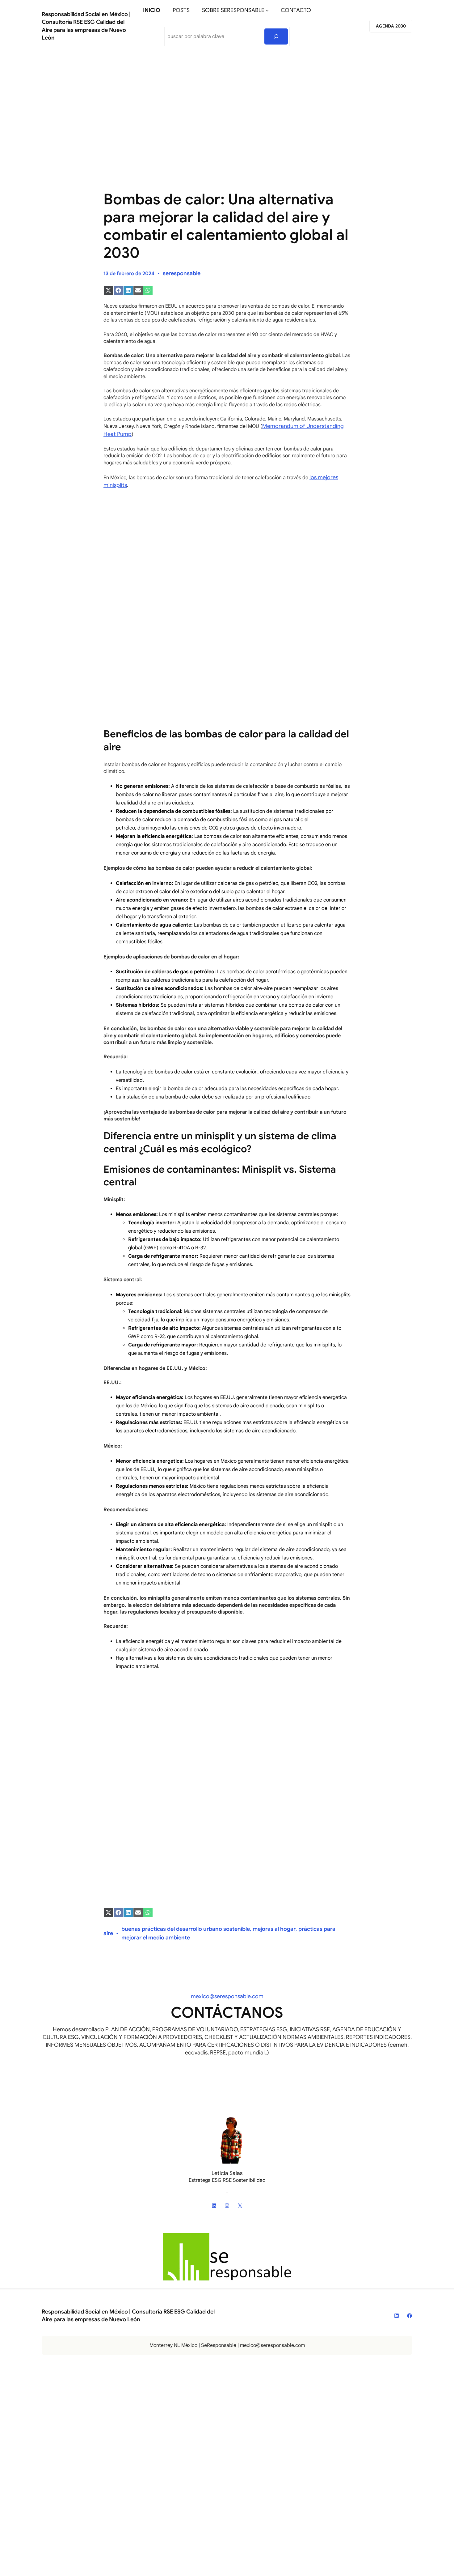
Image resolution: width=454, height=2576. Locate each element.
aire (108, 1933)
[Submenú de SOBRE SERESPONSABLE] (267, 11)
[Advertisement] (227, 103)
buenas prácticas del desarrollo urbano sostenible (186, 1929)
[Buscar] (276, 36)
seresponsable (182, 273)
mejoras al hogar (274, 1929)
